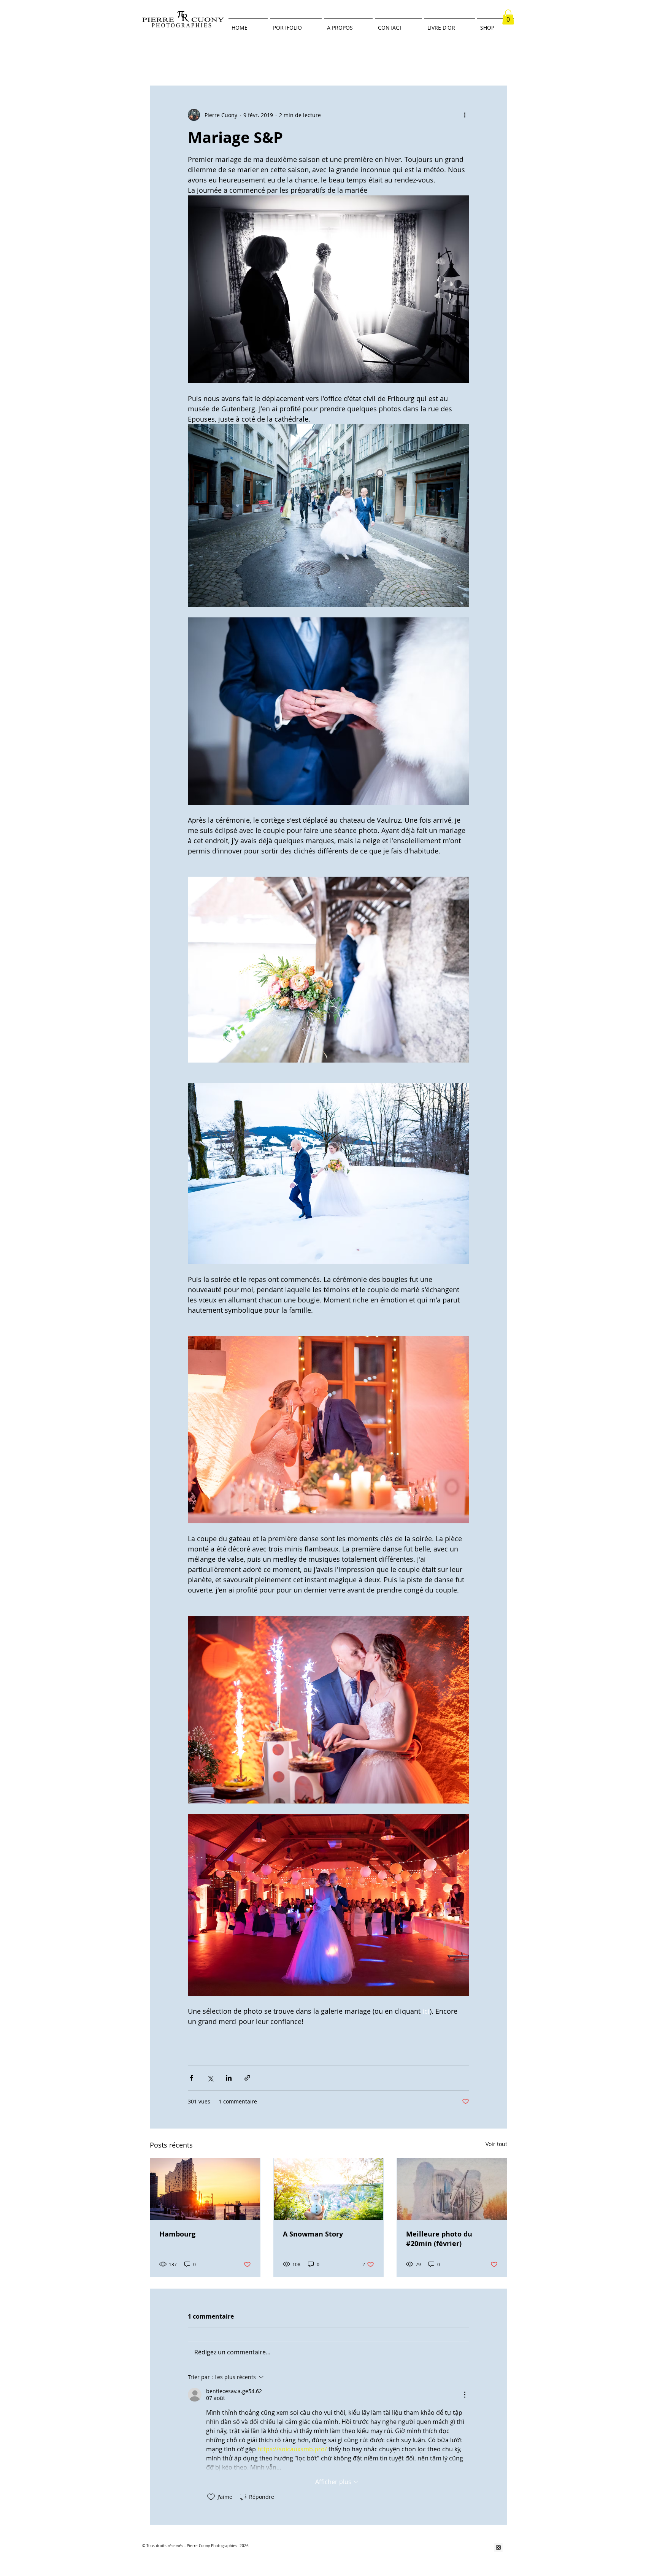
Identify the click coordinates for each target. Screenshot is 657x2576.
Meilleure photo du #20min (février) (439, 2239)
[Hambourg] (205, 2189)
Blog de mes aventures (175, 63)
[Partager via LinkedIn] (229, 2078)
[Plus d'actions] (465, 115)
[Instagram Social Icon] (498, 2547)
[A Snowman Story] (329, 2189)
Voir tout (496, 2144)
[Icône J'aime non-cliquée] (211, 2497)
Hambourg (177, 2234)
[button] (508, 17)
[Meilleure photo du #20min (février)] (452, 2189)
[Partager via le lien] (247, 2078)
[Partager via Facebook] (191, 2078)
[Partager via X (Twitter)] (210, 2078)
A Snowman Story (313, 2234)
